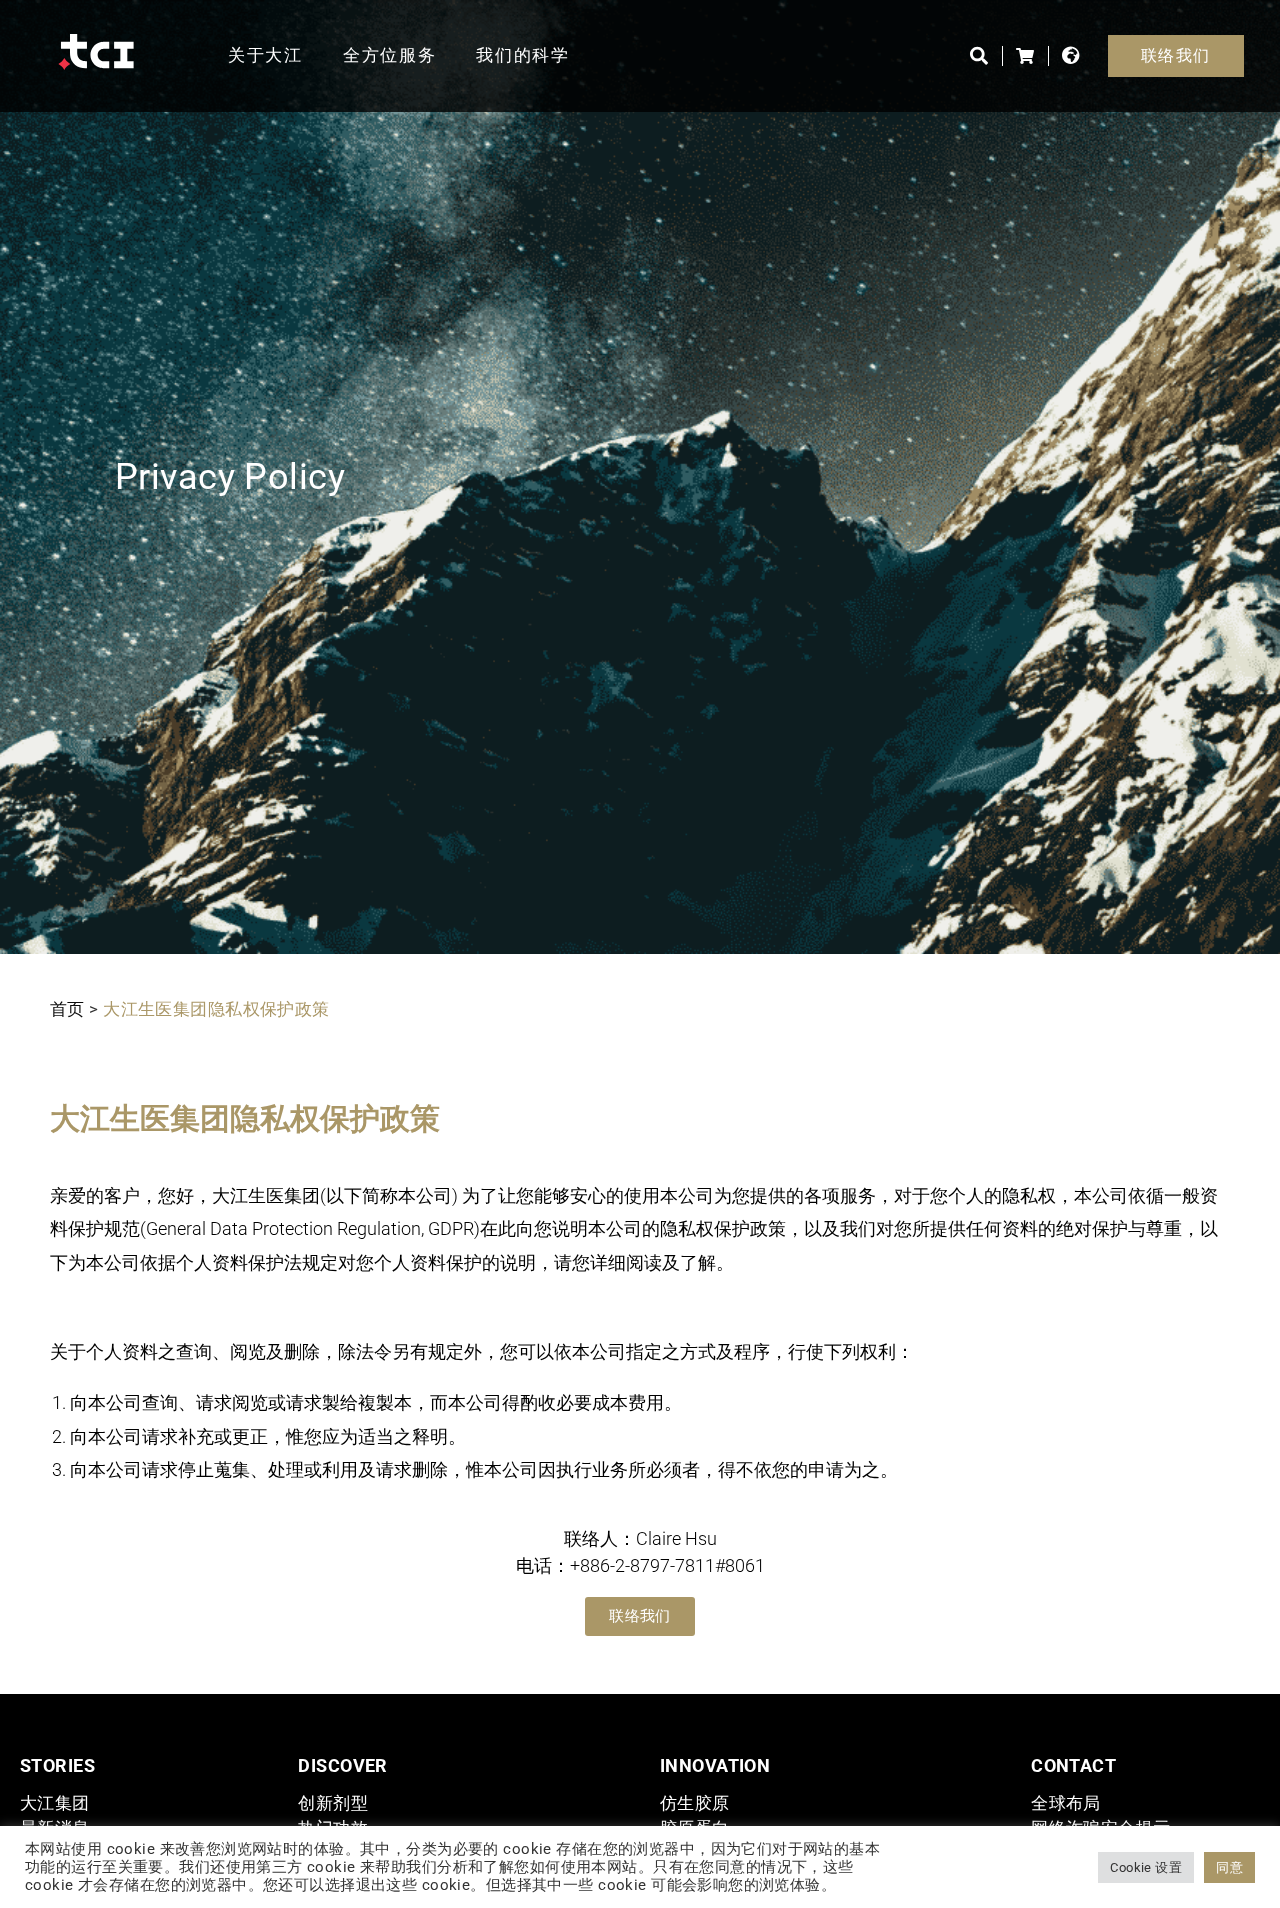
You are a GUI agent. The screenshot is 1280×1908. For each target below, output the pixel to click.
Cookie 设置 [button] (1146, 1867)
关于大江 (265, 55)
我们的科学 (523, 55)
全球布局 (1066, 1803)
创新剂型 (333, 1803)
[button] (640, 1616)
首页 (67, 1009)
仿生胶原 (695, 1803)
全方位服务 (390, 55)
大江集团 (55, 1803)
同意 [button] (1229, 1867)
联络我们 (1176, 55)
